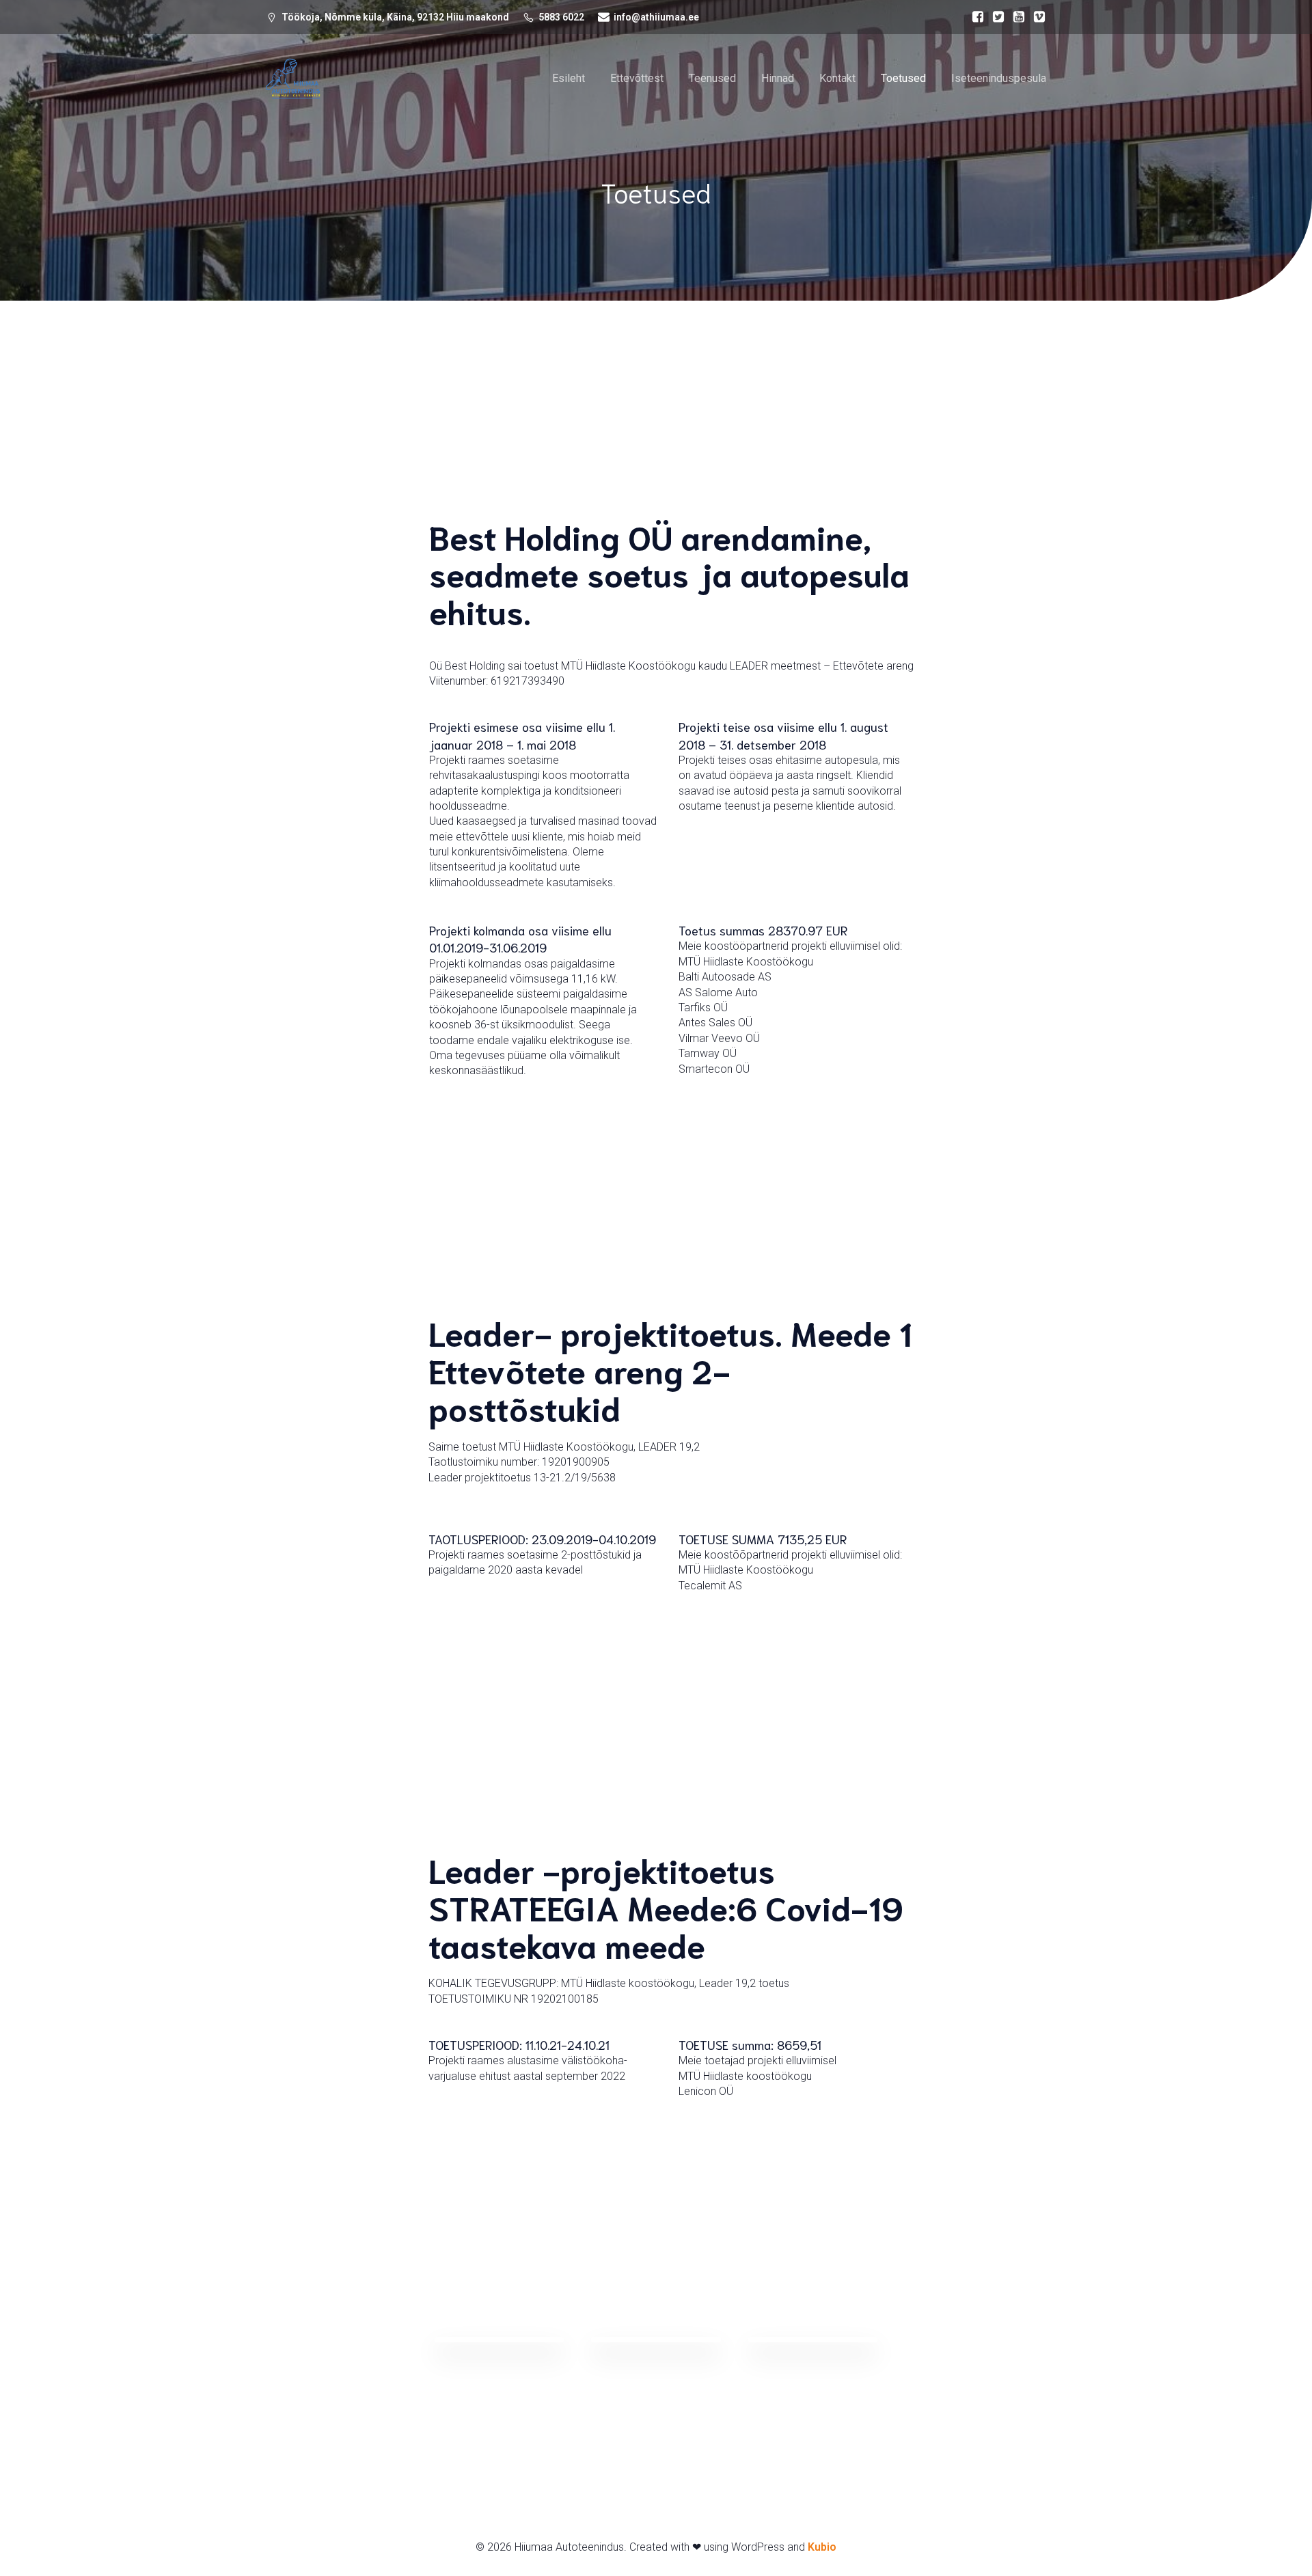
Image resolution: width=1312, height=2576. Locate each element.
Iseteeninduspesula (999, 78)
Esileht (569, 78)
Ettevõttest (637, 78)
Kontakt (837, 78)
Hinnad (778, 78)
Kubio (822, 2547)
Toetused (903, 78)
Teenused (712, 78)
